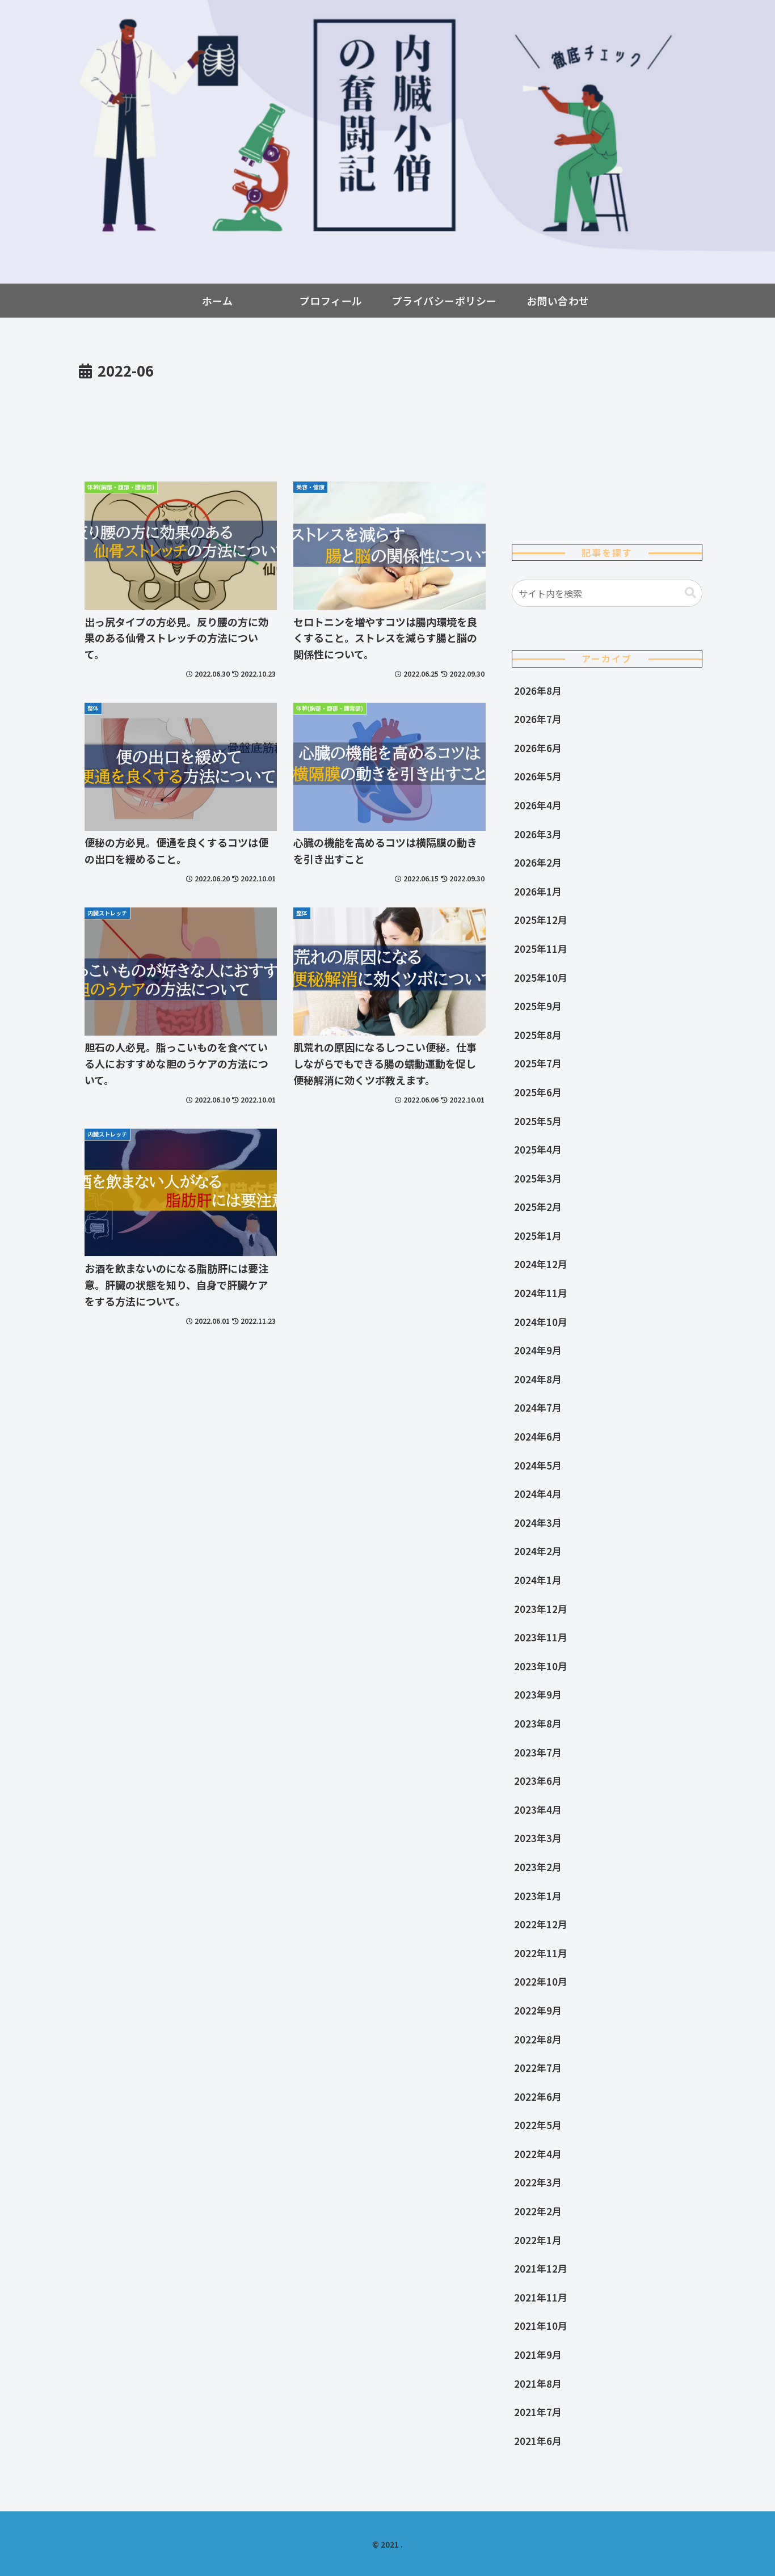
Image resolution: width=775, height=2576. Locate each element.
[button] (690, 593)
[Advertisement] (285, 415)
